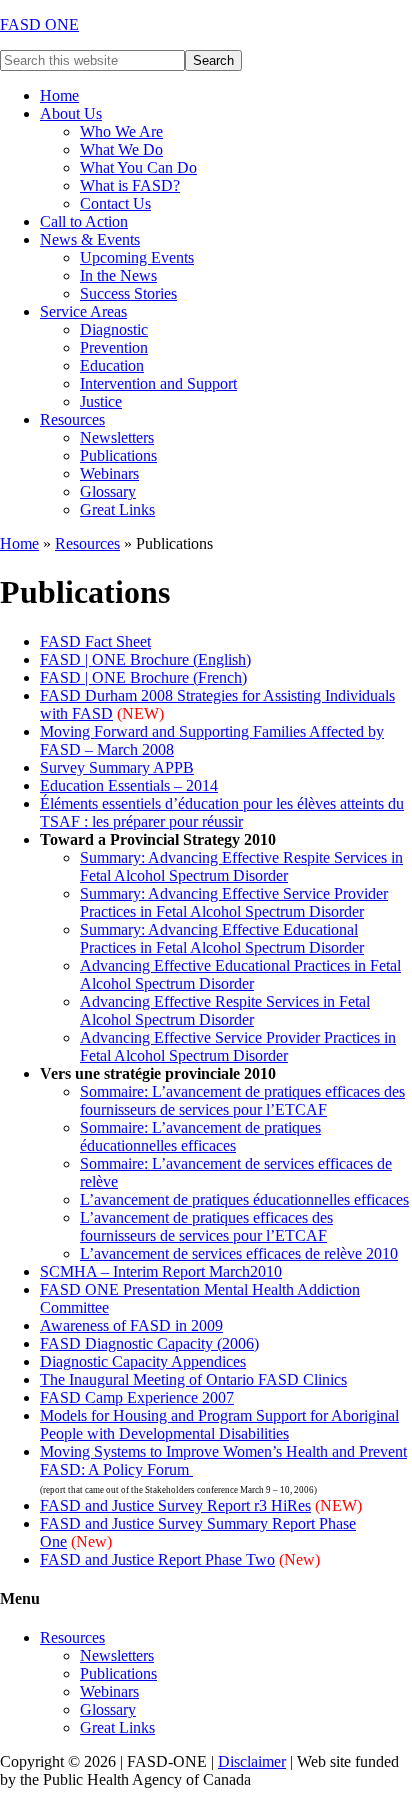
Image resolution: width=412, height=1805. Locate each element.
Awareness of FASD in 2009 (131, 1325)
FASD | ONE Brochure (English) (145, 659)
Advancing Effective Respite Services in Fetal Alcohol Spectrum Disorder (225, 1010)
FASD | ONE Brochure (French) (143, 677)
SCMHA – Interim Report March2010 (161, 1271)
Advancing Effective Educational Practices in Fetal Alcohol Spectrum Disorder (240, 974)
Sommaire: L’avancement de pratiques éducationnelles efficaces (200, 1136)
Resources (87, 543)
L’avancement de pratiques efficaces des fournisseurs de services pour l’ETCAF (206, 1226)
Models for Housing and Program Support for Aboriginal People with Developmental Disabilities (219, 1424)
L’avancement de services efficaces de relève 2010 (239, 1253)
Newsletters (117, 1655)
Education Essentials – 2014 (129, 785)
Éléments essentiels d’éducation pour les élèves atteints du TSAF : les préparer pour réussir (222, 812)
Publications (118, 1673)
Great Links (117, 1727)
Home (19, 543)
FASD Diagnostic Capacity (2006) (149, 1343)
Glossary (108, 1709)
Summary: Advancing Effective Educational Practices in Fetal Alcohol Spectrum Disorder (222, 938)
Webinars (109, 1691)
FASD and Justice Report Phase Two (157, 1559)
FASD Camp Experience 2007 (137, 1397)
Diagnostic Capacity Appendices (143, 1361)
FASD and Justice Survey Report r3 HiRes (175, 1505)
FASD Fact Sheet (95, 641)
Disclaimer (252, 1761)
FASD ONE (39, 24)
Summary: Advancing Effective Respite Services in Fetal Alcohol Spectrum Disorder (241, 866)
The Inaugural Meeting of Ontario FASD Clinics (193, 1379)
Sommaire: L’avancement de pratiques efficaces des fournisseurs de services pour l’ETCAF (242, 1100)
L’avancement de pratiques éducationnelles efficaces (244, 1199)
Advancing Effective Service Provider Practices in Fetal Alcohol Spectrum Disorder (238, 1046)
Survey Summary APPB (117, 767)
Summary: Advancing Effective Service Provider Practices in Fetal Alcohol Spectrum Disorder (234, 902)
